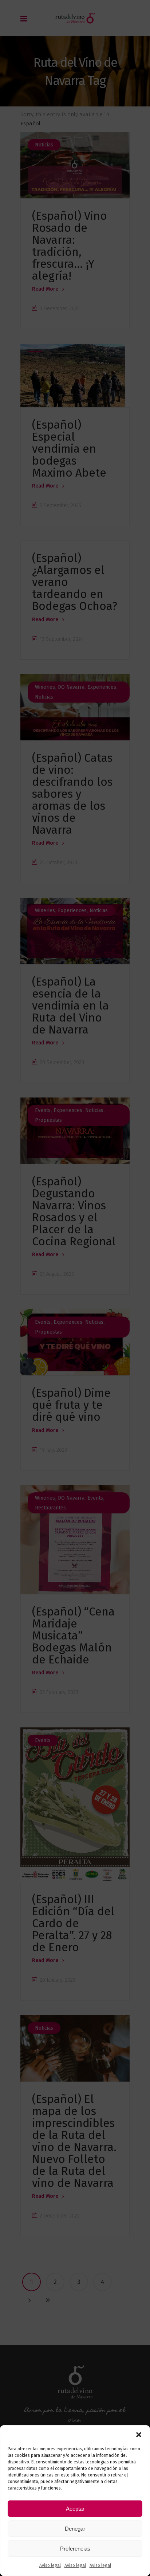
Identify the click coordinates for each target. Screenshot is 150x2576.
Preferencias (75, 2549)
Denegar (75, 2529)
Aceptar (75, 2509)
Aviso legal (50, 2565)
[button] (139, 2435)
